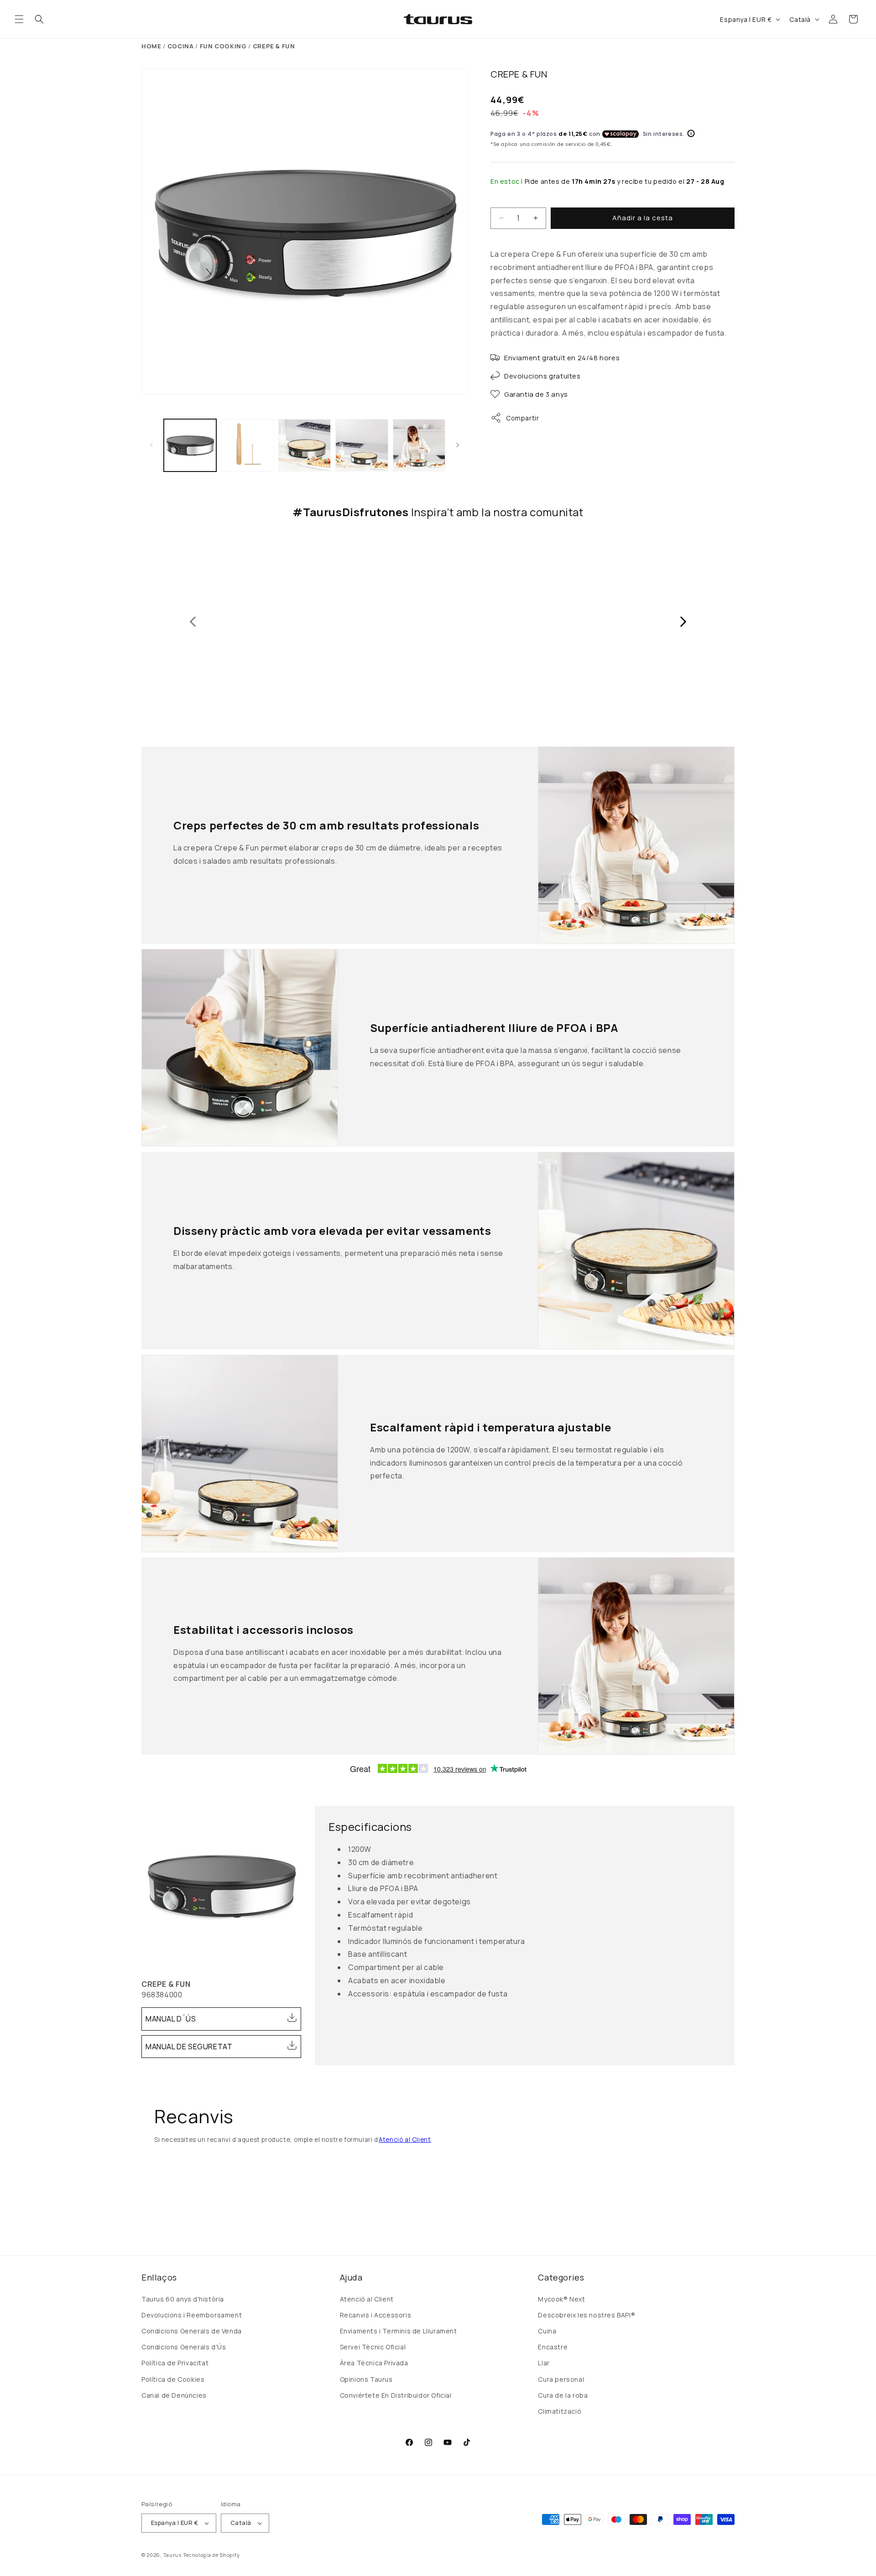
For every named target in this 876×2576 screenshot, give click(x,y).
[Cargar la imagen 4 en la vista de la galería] (362, 445)
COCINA (181, 46)
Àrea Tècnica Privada (374, 2363)
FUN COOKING (223, 46)
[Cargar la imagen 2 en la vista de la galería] (247, 445)
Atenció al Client (405, 2140)
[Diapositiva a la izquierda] (151, 445)
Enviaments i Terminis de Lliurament (399, 2331)
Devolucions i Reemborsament (192, 2315)
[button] (19, 19)
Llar (544, 2363)
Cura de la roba (563, 2395)
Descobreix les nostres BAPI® (587, 2315)
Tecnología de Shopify (211, 2555)
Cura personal (561, 2379)
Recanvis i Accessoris (376, 2315)
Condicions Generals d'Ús (184, 2347)
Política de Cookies (173, 2379)
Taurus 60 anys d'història (183, 2299)
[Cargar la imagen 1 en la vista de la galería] (190, 445)
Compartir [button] (522, 418)
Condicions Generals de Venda (192, 2331)
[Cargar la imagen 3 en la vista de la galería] (305, 445)
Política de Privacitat (175, 2363)
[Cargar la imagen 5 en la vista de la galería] (419, 445)
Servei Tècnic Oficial (373, 2347)
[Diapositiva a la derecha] (458, 445)
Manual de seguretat (189, 2047)
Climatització (560, 2411)
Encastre (553, 2347)
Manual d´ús (171, 2019)
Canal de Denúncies (174, 2395)
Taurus (172, 2555)
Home (151, 46)
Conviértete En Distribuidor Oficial (396, 2395)
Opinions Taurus (366, 2379)
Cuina (547, 2331)
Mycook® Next (561, 2299)
